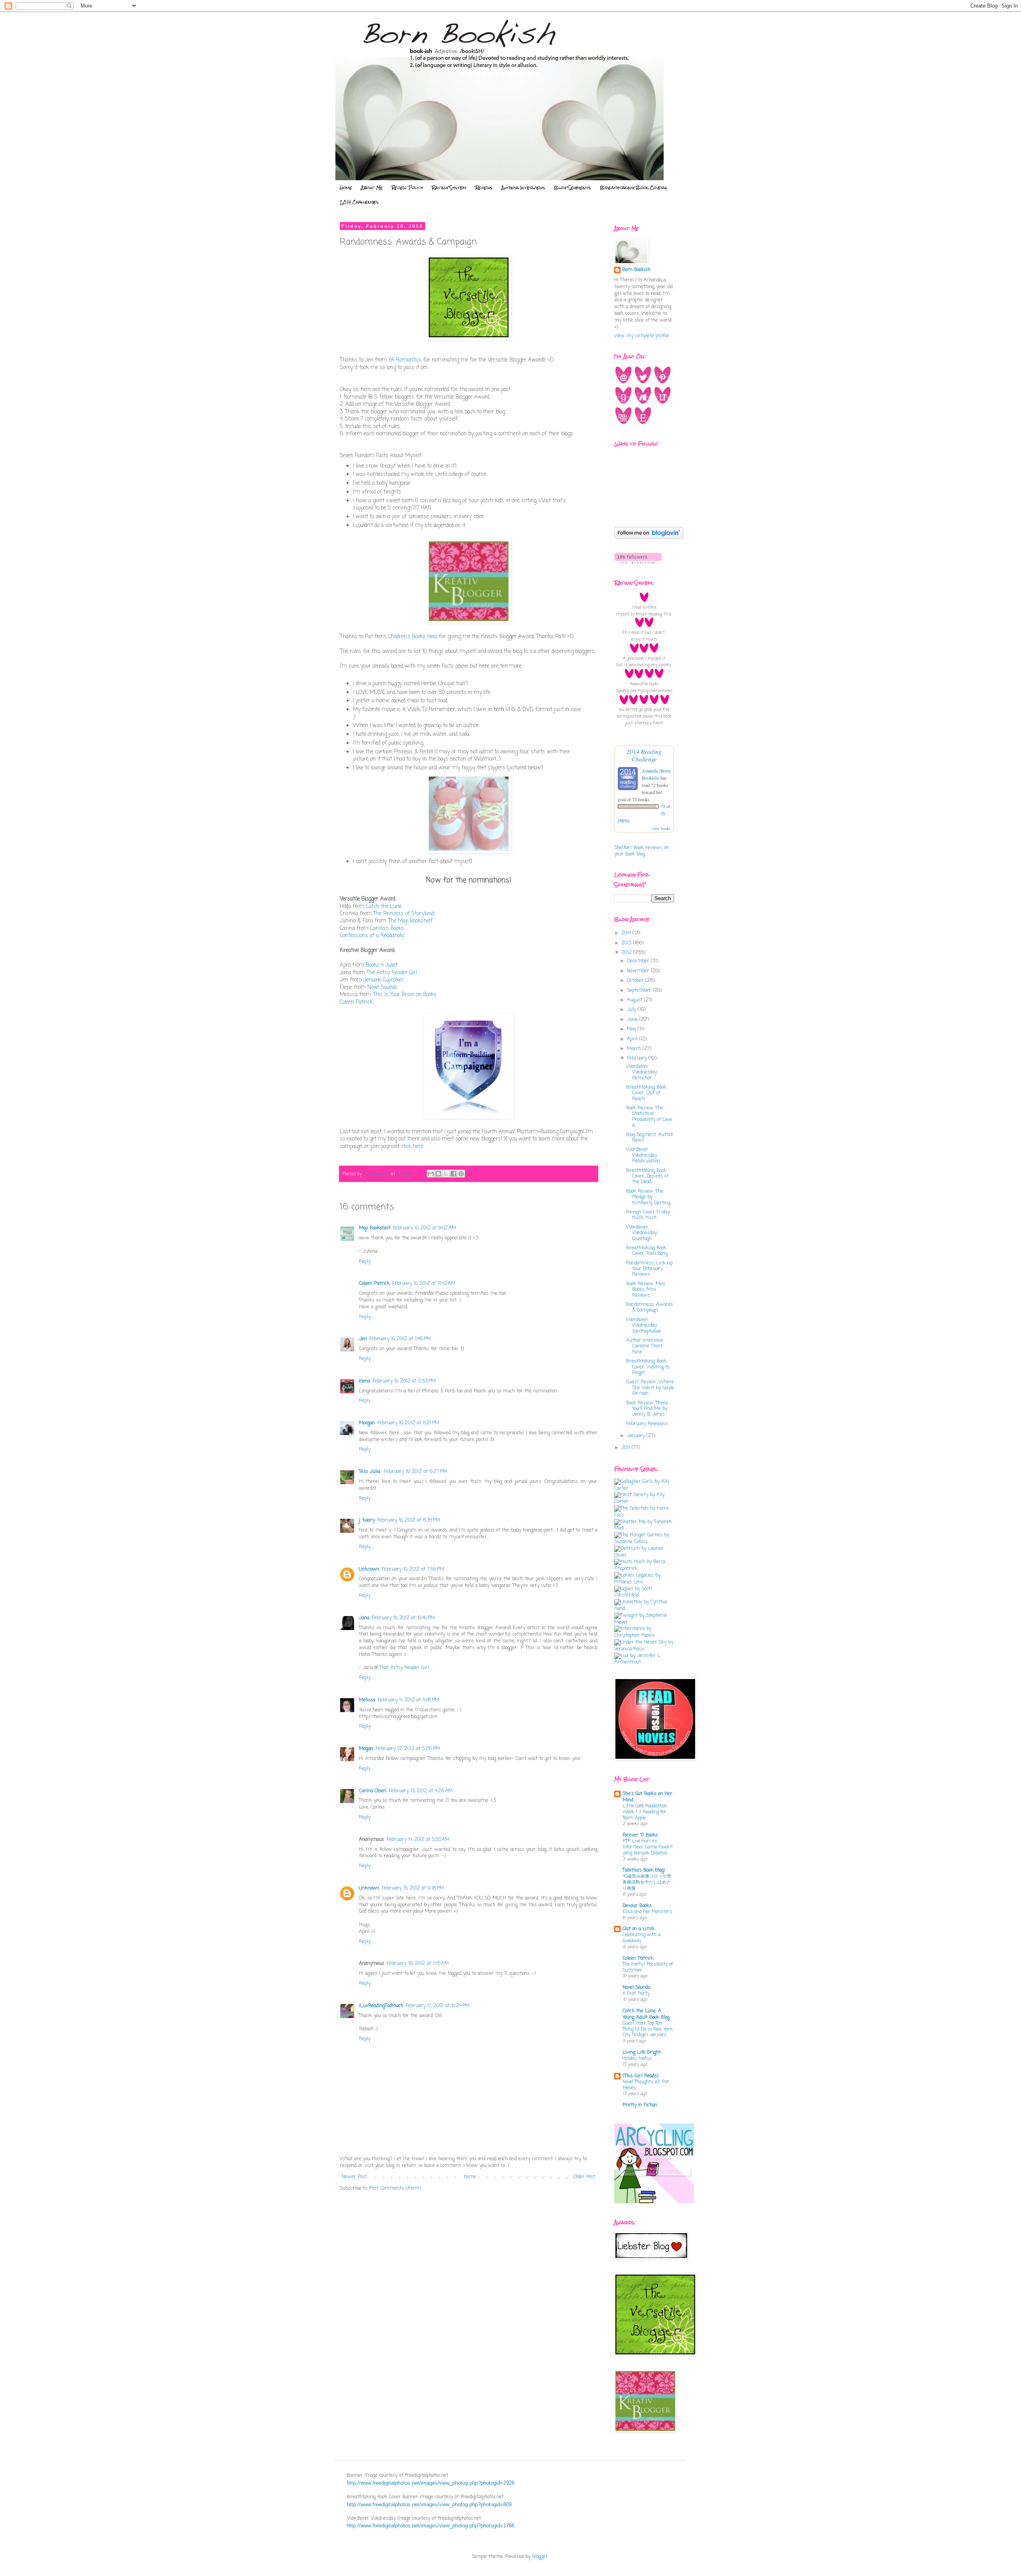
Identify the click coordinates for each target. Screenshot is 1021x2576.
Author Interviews (523, 188)
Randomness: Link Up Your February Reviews (649, 1269)
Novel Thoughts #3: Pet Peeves (646, 2085)
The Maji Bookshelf (410, 921)
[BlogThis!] (438, 1174)
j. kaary (367, 1520)
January (637, 1436)
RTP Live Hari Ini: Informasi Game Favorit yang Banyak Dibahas (648, 1847)
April (633, 1039)
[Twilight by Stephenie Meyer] (644, 1622)
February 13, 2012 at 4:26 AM (421, 1791)
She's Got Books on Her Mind (647, 1797)
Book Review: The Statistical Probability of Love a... (649, 1117)
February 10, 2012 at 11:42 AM (424, 1284)
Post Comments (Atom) (395, 2189)
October (636, 981)
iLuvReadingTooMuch (381, 2006)
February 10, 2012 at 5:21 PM (408, 1423)
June (633, 1020)
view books (661, 828)
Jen (363, 1339)
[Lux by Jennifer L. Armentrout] (644, 1662)
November (639, 971)
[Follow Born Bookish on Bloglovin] (649, 537)
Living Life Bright (642, 2053)
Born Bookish (636, 270)
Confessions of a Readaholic (372, 936)
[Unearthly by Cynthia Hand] (644, 1609)
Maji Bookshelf (375, 1228)
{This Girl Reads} (641, 2076)
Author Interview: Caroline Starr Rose (645, 1346)
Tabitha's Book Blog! (644, 1870)
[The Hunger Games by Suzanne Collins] (644, 1542)
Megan (366, 1749)
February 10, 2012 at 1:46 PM (400, 1339)
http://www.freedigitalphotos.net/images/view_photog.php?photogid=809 (429, 2504)
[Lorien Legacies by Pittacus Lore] (644, 1582)
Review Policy (407, 188)
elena (365, 1381)
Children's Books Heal (413, 637)
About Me (372, 188)
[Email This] (431, 1174)
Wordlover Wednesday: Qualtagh (642, 1233)
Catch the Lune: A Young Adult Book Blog (646, 2014)
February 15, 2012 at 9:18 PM (413, 1888)
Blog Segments (573, 188)
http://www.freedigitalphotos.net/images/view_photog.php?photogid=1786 (431, 2526)
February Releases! (647, 1424)
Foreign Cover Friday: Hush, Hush (648, 1215)
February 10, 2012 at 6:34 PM (409, 1520)
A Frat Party (636, 1994)
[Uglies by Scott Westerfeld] (644, 1595)
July (632, 1010)
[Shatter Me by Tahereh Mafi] (644, 1528)
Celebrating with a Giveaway (642, 1938)
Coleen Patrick (356, 1002)
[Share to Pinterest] (461, 1174)
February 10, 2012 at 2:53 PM (404, 1381)
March (635, 1049)
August (636, 1000)
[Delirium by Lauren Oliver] (644, 1555)
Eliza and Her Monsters (647, 1912)
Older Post (584, 2177)
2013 (627, 943)
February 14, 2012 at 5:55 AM (418, 1840)
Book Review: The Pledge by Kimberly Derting (648, 1197)
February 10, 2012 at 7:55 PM (413, 1569)
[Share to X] (446, 1174)
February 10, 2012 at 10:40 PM (403, 1618)
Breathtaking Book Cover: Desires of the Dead (647, 1177)
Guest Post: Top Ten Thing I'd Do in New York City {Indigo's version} (648, 2029)
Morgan (367, 1423)
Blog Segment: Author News (650, 1138)
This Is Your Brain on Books (405, 995)
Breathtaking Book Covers (634, 188)
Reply (365, 1262)
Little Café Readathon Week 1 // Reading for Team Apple (645, 1812)
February (638, 1058)
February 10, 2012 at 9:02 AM (425, 1228)
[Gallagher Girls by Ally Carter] (644, 1489)
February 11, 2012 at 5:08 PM (408, 1700)
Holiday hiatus (637, 2059)
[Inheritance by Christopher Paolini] (644, 1636)
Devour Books (637, 1906)
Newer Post (354, 2177)
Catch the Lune (384, 907)
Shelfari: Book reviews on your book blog (642, 851)
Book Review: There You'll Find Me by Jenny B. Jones (647, 1409)
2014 (627, 933)
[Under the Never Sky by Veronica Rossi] (644, 1649)
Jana (364, 1618)
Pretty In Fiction (640, 2105)
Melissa (367, 1700)
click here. (413, 1146)
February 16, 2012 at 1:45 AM (418, 1964)
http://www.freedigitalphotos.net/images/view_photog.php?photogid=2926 (431, 2483)
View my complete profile (642, 336)
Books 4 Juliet (382, 965)
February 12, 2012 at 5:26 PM (408, 1749)
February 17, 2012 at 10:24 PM (438, 2006)
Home (346, 188)
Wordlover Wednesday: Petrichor (642, 1073)
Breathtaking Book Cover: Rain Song (647, 1251)
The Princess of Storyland (404, 914)
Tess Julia (370, 1472)
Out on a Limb (638, 1929)
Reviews (484, 188)
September (640, 991)
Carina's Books (387, 928)
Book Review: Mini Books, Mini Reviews (646, 1290)
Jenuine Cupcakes (384, 980)
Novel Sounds (382, 987)
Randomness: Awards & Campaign (649, 1308)
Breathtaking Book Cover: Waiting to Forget (648, 1367)
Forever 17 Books (640, 1835)
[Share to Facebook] (453, 1174)
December (639, 961)
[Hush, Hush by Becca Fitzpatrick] (644, 1569)
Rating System (449, 188)
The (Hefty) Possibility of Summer (648, 1967)
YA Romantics (405, 360)
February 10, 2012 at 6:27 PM (416, 1472)
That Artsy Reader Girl (404, 1668)
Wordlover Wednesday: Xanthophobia (643, 1326)
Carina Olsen (373, 1791)
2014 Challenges (359, 202)
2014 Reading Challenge (644, 755)
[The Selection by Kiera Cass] (644, 1515)
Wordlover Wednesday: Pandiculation (643, 1155)
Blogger (540, 2557)
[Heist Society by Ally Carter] (644, 1502)
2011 (627, 1448)
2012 (627, 953)
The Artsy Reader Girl (392, 973)
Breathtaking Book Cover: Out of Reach (646, 1093)
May (632, 1029)
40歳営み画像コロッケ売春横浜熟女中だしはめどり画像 (647, 1882)
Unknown (369, 1569)
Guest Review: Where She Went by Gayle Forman (650, 1388)
